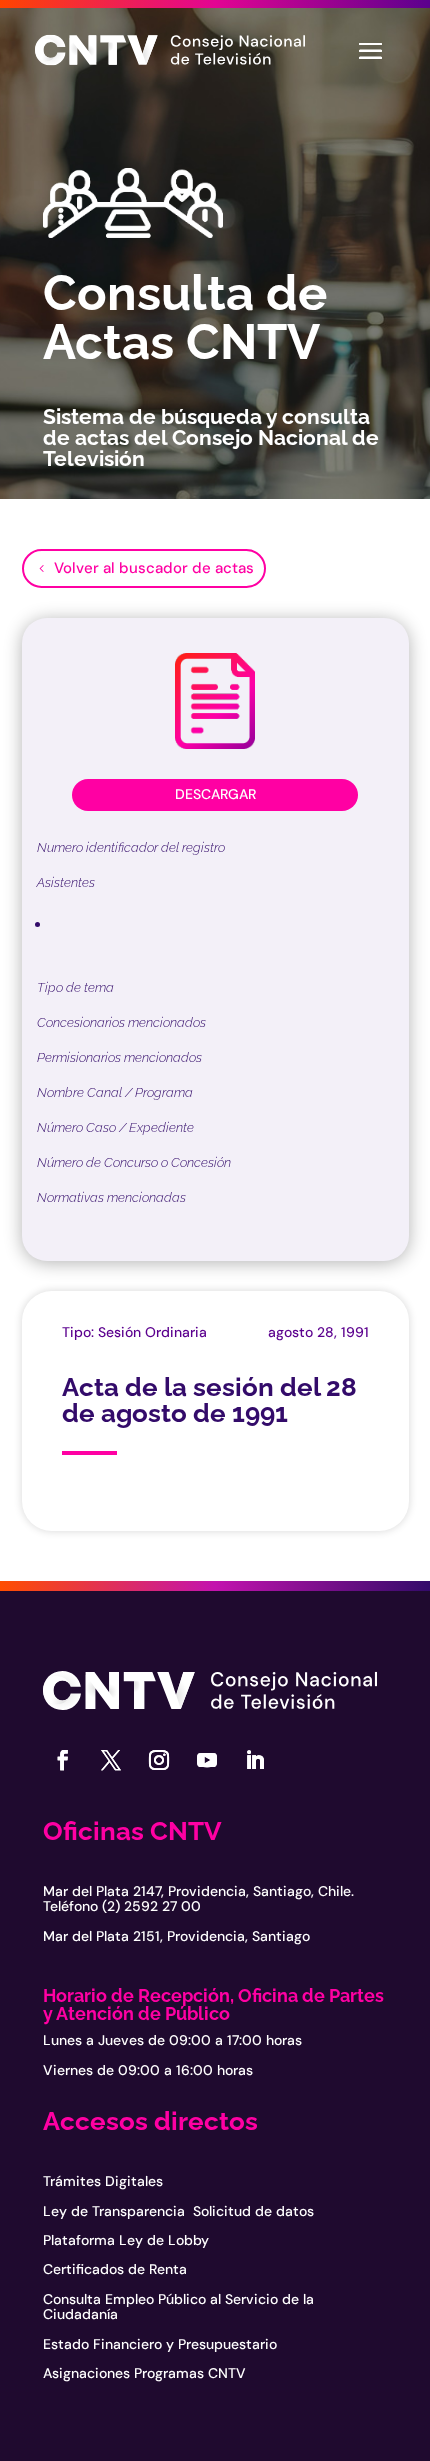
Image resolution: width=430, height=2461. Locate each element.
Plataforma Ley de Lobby (126, 2240)
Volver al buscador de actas (154, 568)
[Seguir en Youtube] (207, 1760)
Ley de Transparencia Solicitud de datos (178, 2211)
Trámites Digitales (103, 2181)
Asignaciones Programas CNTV (144, 2373)
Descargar (215, 794)
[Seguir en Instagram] (159, 1760)
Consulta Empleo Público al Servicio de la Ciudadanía (178, 2306)
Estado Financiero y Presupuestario (160, 2344)
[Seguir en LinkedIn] (255, 1760)
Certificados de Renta (115, 2269)
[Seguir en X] (111, 1760)
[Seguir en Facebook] (63, 1760)
